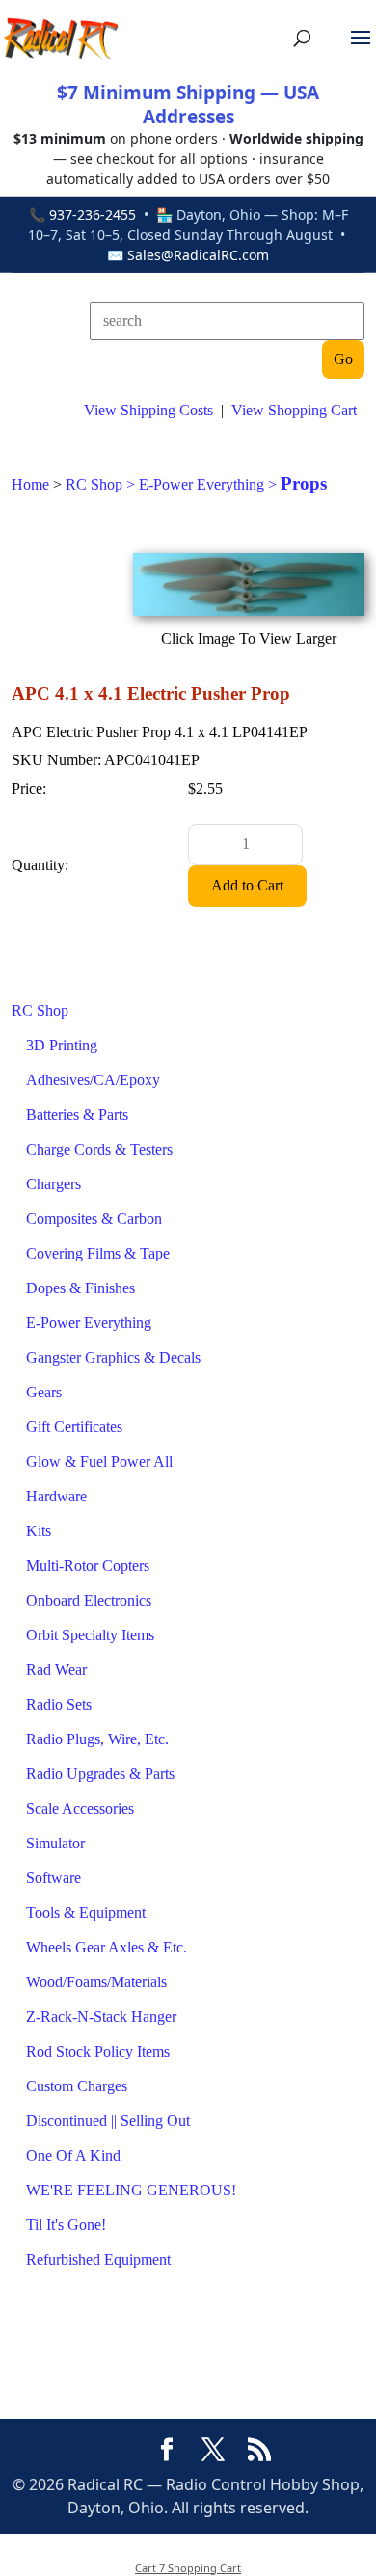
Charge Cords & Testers (99, 1149)
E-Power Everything (89, 1323)
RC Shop (40, 1010)
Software (54, 1878)
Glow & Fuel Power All (99, 1461)
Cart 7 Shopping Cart (188, 2568)
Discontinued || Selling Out (108, 2121)
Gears (44, 1392)
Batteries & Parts (77, 1115)
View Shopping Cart (294, 410)
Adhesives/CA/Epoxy (93, 1080)
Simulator (55, 1843)
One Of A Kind (73, 2155)
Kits (39, 1531)
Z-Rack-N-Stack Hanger (101, 2017)
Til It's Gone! (66, 2225)
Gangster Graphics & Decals (113, 1357)
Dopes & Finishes (81, 1288)
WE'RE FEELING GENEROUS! (131, 2190)
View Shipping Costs (148, 410)
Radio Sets (59, 1704)
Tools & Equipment (86, 1912)
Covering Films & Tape (98, 1253)
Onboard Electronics (89, 1600)
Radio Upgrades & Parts (100, 1774)
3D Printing (62, 1045)
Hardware (56, 1496)
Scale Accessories (80, 1808)
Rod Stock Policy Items (98, 2051)
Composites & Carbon (94, 1219)
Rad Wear (56, 1670)
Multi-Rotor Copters (88, 1566)
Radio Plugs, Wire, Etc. (97, 1739)
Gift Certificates (74, 1427)
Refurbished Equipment (98, 2259)
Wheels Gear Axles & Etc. (107, 1947)
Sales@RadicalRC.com (198, 255)
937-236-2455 (93, 214)
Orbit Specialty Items (90, 1635)
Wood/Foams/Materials (96, 1982)
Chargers (54, 1184)
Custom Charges (77, 2086)
